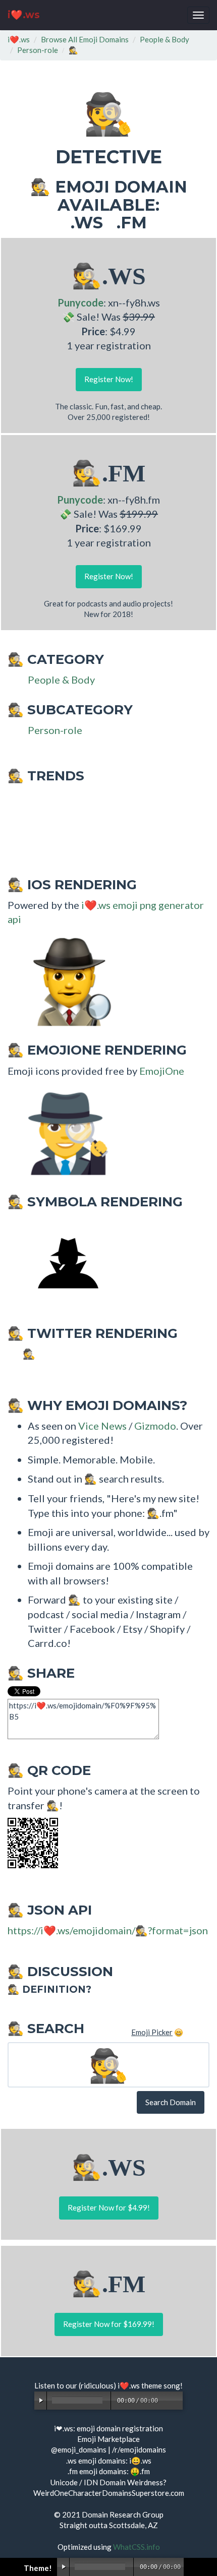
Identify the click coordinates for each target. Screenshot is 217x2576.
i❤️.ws (24, 15)
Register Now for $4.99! (109, 2207)
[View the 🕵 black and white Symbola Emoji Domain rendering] (63, 1264)
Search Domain (171, 2102)
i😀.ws (140, 2461)
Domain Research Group (123, 2514)
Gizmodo (155, 1426)
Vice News (102, 1426)
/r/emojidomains (139, 2449)
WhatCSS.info (137, 2547)
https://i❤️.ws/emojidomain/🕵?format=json (108, 1930)
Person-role (38, 50)
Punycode (80, 302)
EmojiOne (162, 1071)
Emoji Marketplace (108, 2439)
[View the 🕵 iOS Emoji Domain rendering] (63, 981)
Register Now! (109, 379)
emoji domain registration (120, 2428)
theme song (161, 2385)
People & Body (165, 39)
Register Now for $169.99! (109, 2324)
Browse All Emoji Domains (85, 39)
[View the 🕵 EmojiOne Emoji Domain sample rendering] (63, 1132)
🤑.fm (140, 2471)
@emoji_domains (79, 2449)
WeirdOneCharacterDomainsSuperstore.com (109, 2493)
